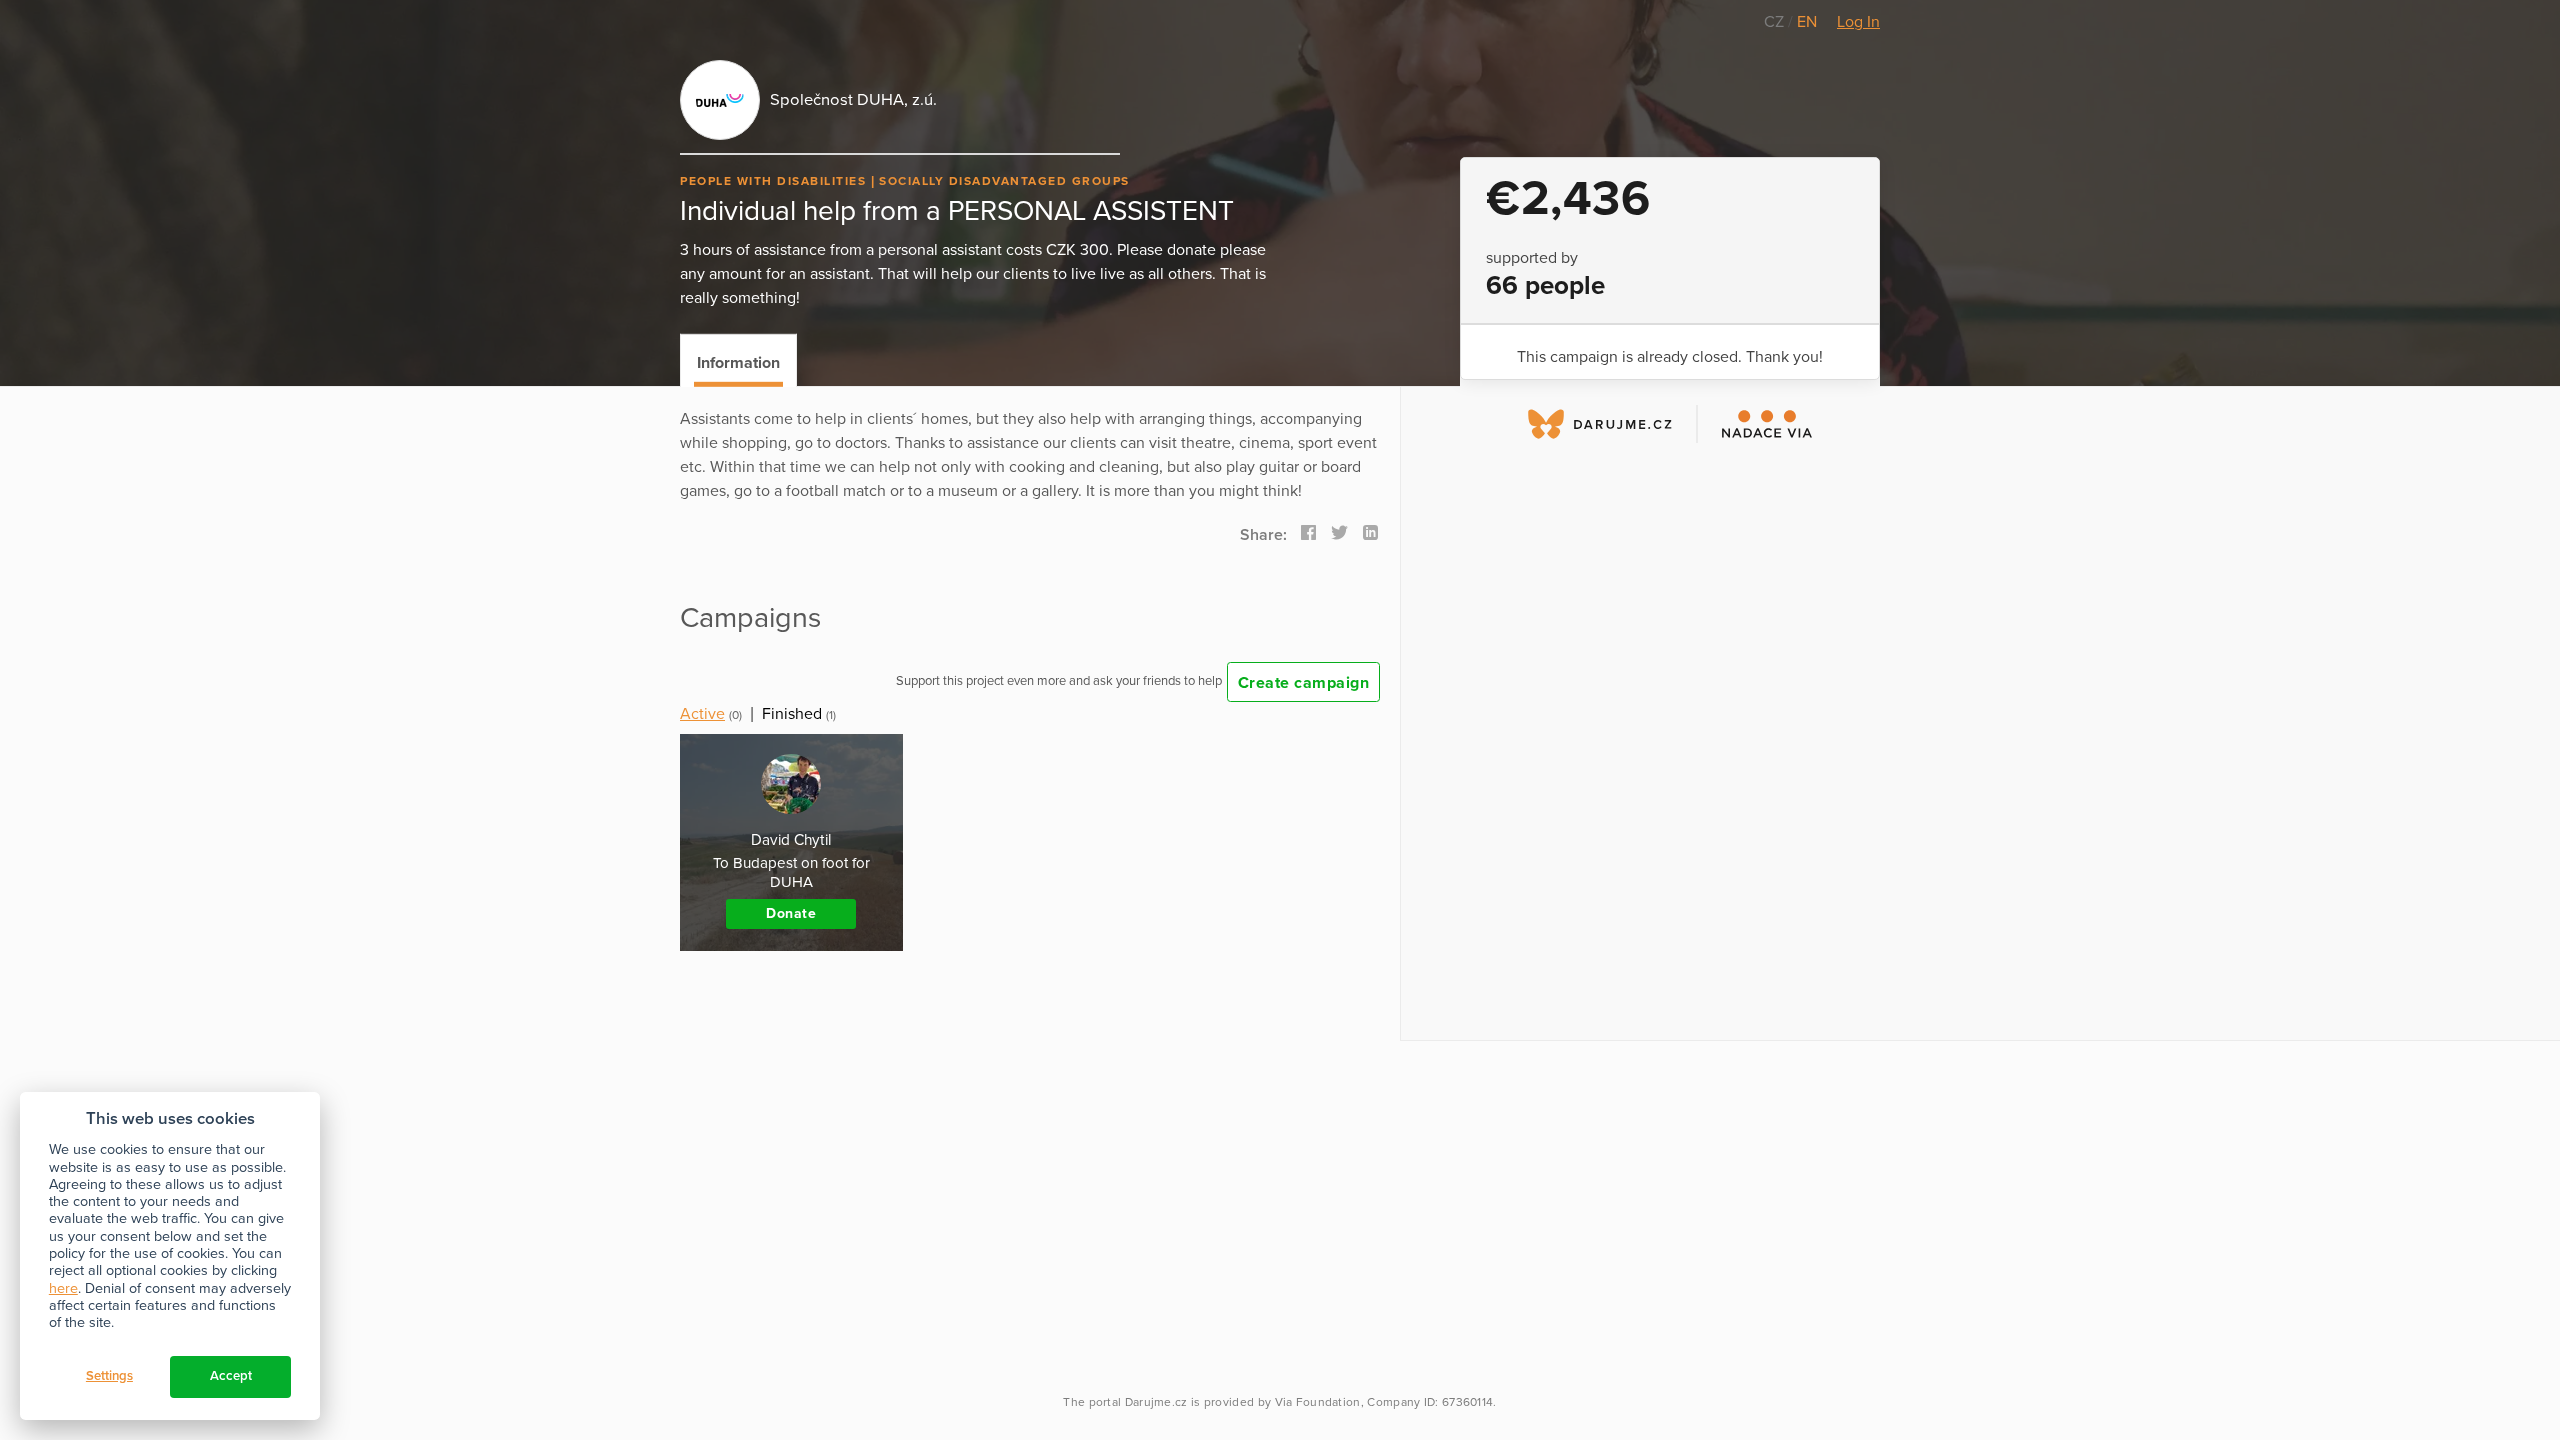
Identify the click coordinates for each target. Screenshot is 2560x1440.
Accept (231, 1376)
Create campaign (1304, 683)
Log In (1858, 22)
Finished (792, 714)
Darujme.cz (1156, 1402)
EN (1807, 22)
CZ (1776, 22)
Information (738, 363)
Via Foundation (1318, 1402)
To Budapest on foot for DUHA (791, 872)
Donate (791, 913)
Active (702, 714)
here (63, 1288)
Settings (109, 1376)
